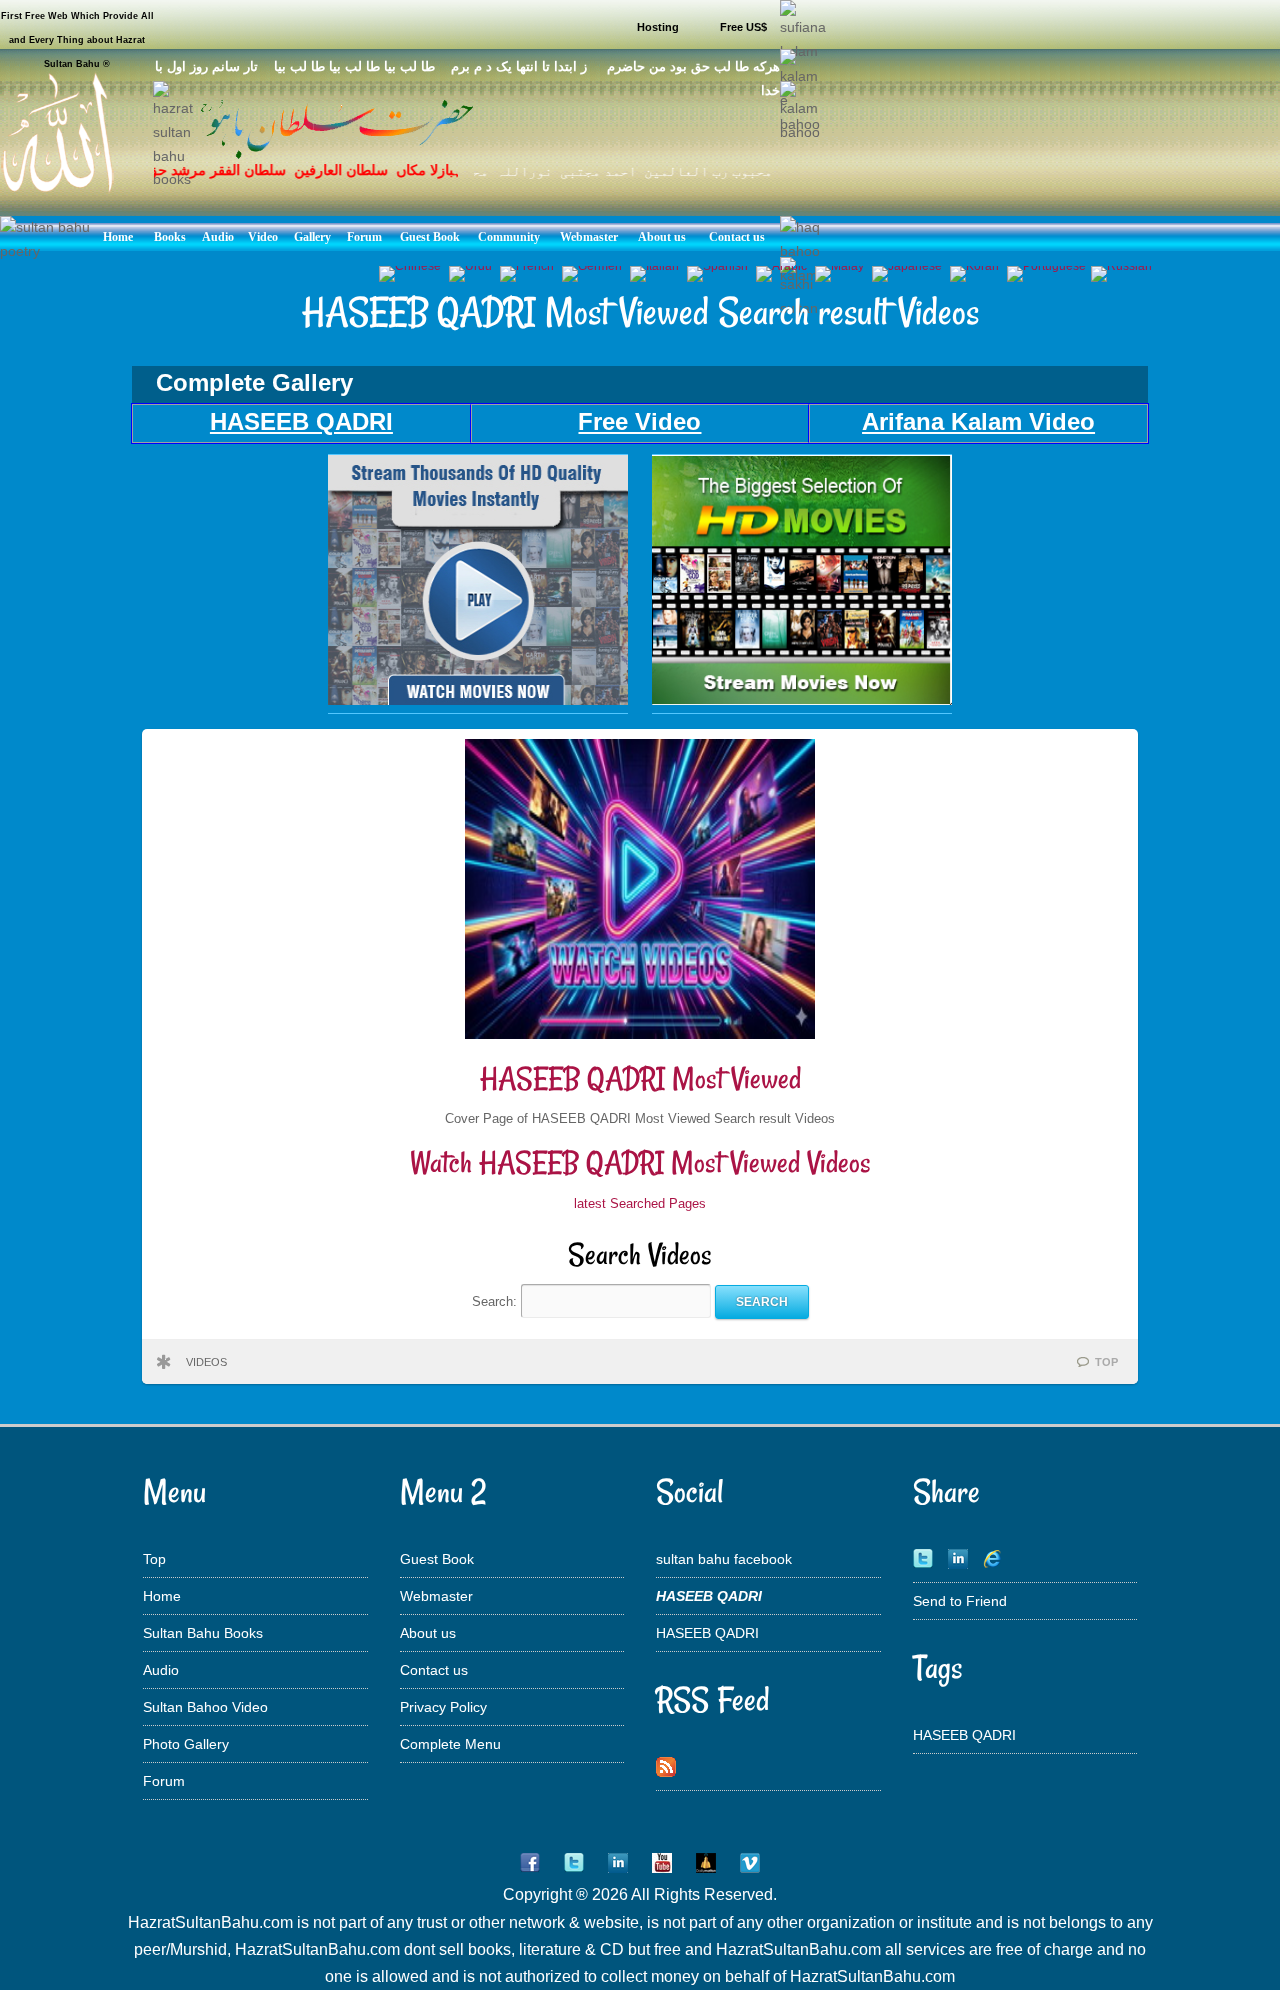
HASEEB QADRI (707, 1633)
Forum (164, 1781)
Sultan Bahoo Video (205, 1707)
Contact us (434, 1670)
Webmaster (436, 1596)
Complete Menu (450, 1744)
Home (162, 1596)
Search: (496, 1301)
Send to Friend (960, 1601)
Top (154, 1559)
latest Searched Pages (640, 1203)
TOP (1106, 1362)
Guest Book (437, 1559)
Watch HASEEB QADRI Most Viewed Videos (640, 1162)
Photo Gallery (186, 1744)
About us (428, 1633)
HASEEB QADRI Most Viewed (640, 1078)
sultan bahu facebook (724, 1559)
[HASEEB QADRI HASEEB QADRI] (478, 700)
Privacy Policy (443, 1707)
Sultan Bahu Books (203, 1633)
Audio (161, 1670)
